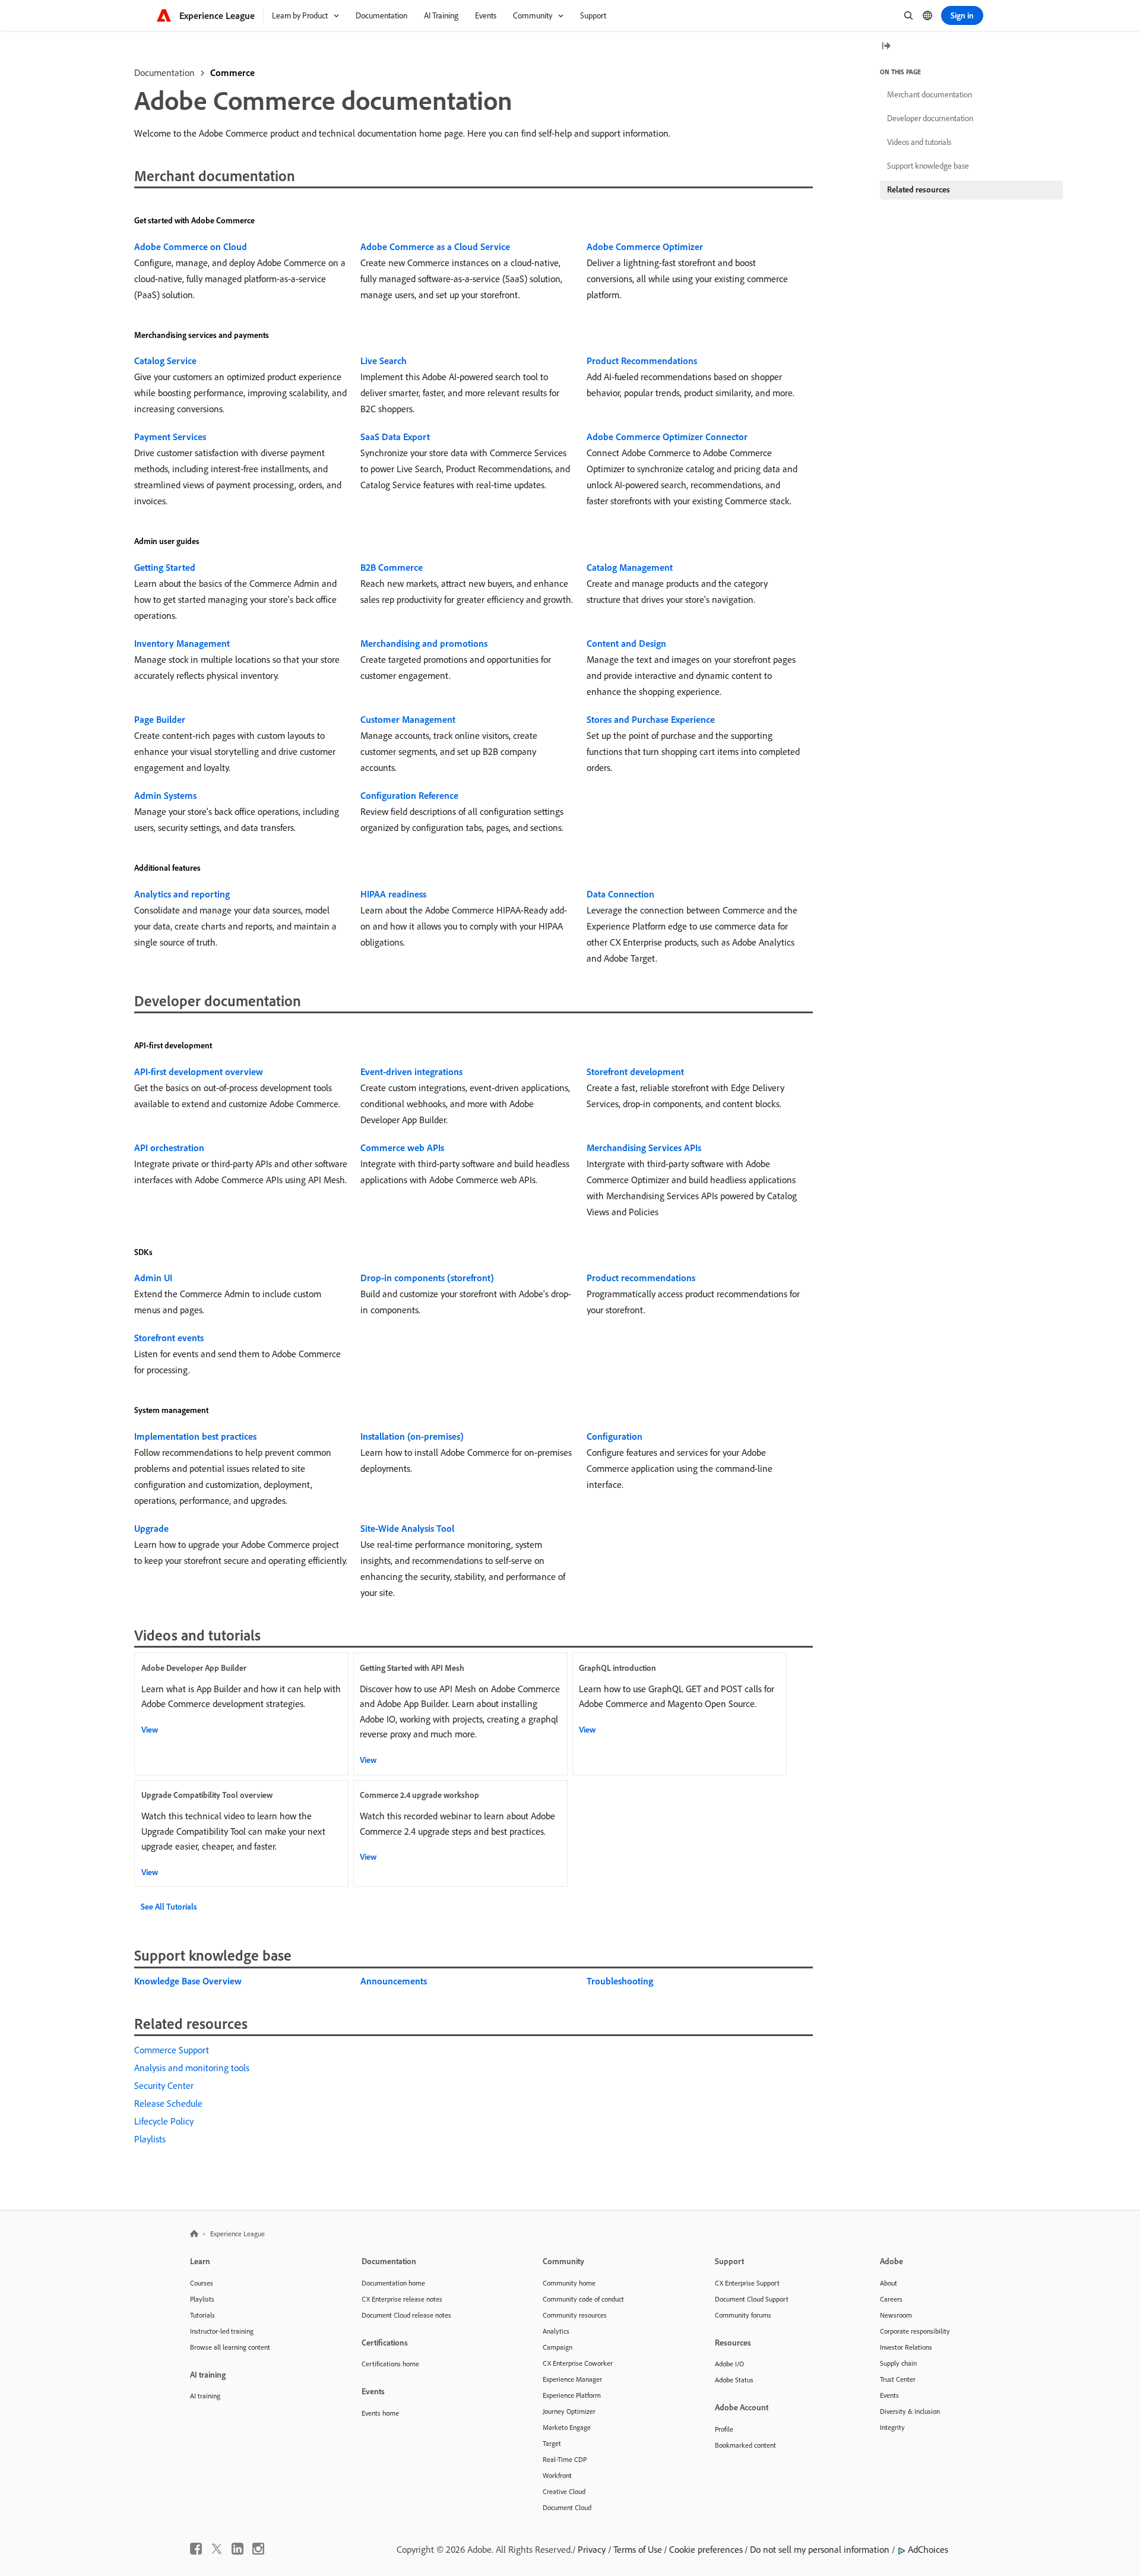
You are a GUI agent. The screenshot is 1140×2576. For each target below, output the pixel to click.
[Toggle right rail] (886, 47)
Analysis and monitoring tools (192, 2068)
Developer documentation (930, 118)
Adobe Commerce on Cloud (191, 246)
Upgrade (151, 1528)
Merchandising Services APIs (644, 1148)
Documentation (164, 72)
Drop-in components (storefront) (427, 1278)
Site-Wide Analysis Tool (407, 1528)
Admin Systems (165, 795)
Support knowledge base (928, 166)
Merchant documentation (930, 94)
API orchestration (169, 1148)
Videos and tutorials (919, 142)
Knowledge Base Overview (188, 1981)
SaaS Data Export (395, 437)
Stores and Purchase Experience (651, 719)
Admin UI (153, 1278)
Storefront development (635, 1072)
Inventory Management (182, 643)
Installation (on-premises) (412, 1436)
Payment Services (170, 437)
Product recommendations (641, 1278)
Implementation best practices (195, 1436)
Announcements (394, 1981)
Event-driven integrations (411, 1072)
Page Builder (160, 719)
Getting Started (165, 567)
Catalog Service (165, 361)
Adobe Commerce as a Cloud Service (435, 246)
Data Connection (620, 894)
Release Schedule (168, 2103)
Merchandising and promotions (424, 643)
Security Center (164, 2085)
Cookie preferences (706, 2549)
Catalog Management (630, 567)
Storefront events (169, 1338)
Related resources (919, 189)
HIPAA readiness (393, 894)
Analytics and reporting (182, 894)
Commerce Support (172, 2050)
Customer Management (408, 719)
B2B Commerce (392, 567)
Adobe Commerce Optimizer (645, 246)
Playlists (150, 2139)
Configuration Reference (409, 795)
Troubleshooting (620, 1981)
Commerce (232, 72)
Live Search (384, 361)
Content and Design (626, 643)
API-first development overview (199, 1072)
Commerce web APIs (402, 1148)
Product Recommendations (642, 361)
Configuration (615, 1436)
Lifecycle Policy (164, 2121)
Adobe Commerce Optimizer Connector (667, 437)
